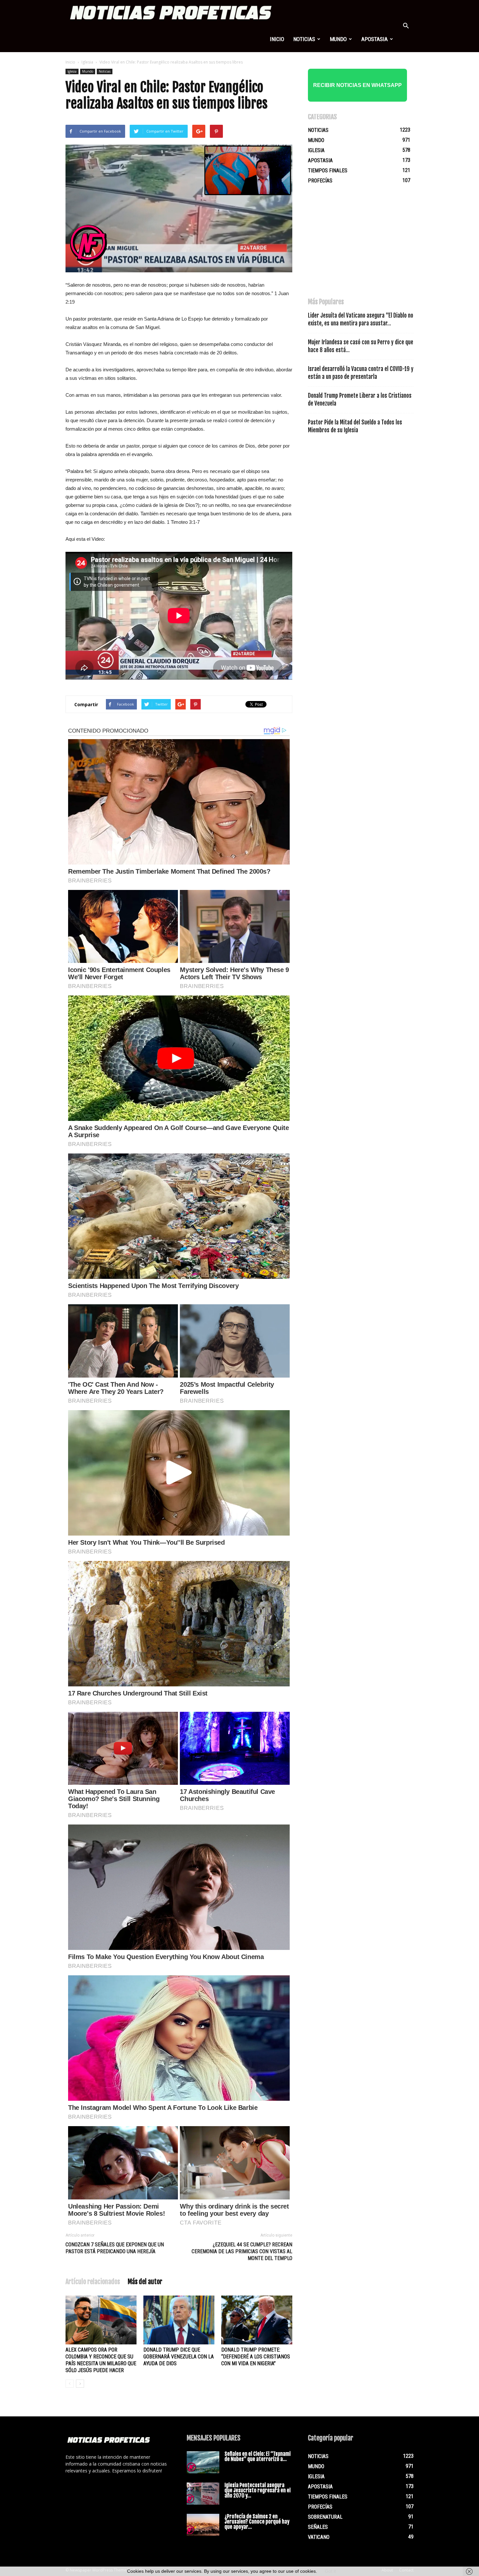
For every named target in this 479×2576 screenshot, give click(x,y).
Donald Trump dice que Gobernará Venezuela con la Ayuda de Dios (179, 2357)
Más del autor (145, 2282)
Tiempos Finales (328, 171)
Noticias (304, 39)
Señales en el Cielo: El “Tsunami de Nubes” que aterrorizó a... (258, 2456)
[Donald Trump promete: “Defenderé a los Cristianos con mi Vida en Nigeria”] (257, 2320)
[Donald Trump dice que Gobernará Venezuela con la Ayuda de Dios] (179, 2320)
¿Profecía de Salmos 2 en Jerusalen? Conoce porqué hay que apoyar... (257, 2522)
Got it (330, 2571)
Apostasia (375, 39)
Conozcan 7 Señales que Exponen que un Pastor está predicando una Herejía (115, 2248)
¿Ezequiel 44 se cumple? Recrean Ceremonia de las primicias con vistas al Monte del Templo (242, 2251)
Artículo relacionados (93, 2282)
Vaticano (319, 2537)
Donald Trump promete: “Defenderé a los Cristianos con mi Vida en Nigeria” (256, 2357)
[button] (406, 26)
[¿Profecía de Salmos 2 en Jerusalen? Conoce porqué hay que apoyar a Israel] (203, 2525)
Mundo (338, 39)
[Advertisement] (357, 244)
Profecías (320, 181)
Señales (318, 2527)
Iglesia (87, 62)
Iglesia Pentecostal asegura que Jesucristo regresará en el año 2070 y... (258, 2490)
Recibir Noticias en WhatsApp (357, 85)
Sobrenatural (325, 2517)
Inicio (277, 39)
